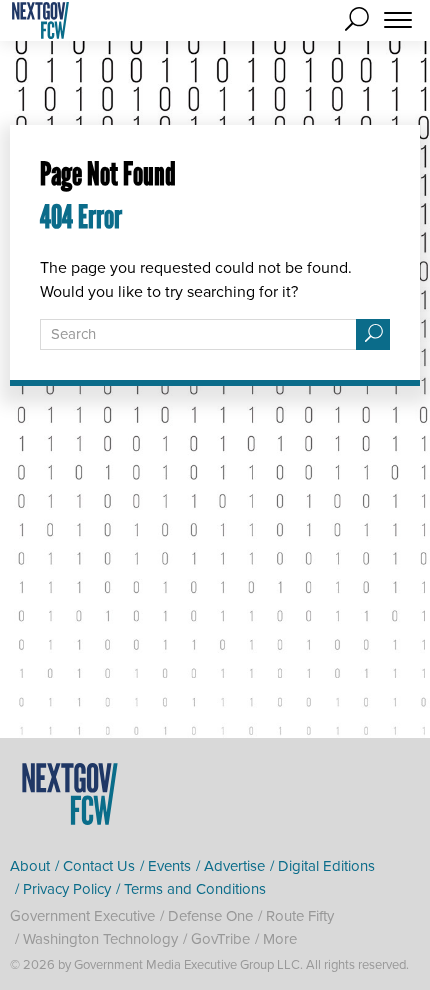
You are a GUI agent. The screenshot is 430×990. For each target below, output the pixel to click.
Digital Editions (326, 866)
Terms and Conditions (195, 889)
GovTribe (220, 939)
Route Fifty (300, 916)
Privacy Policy (67, 889)
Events (169, 866)
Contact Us (99, 866)
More (280, 939)
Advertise (234, 866)
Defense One (210, 916)
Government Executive (82, 916)
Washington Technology (100, 939)
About (30, 866)
